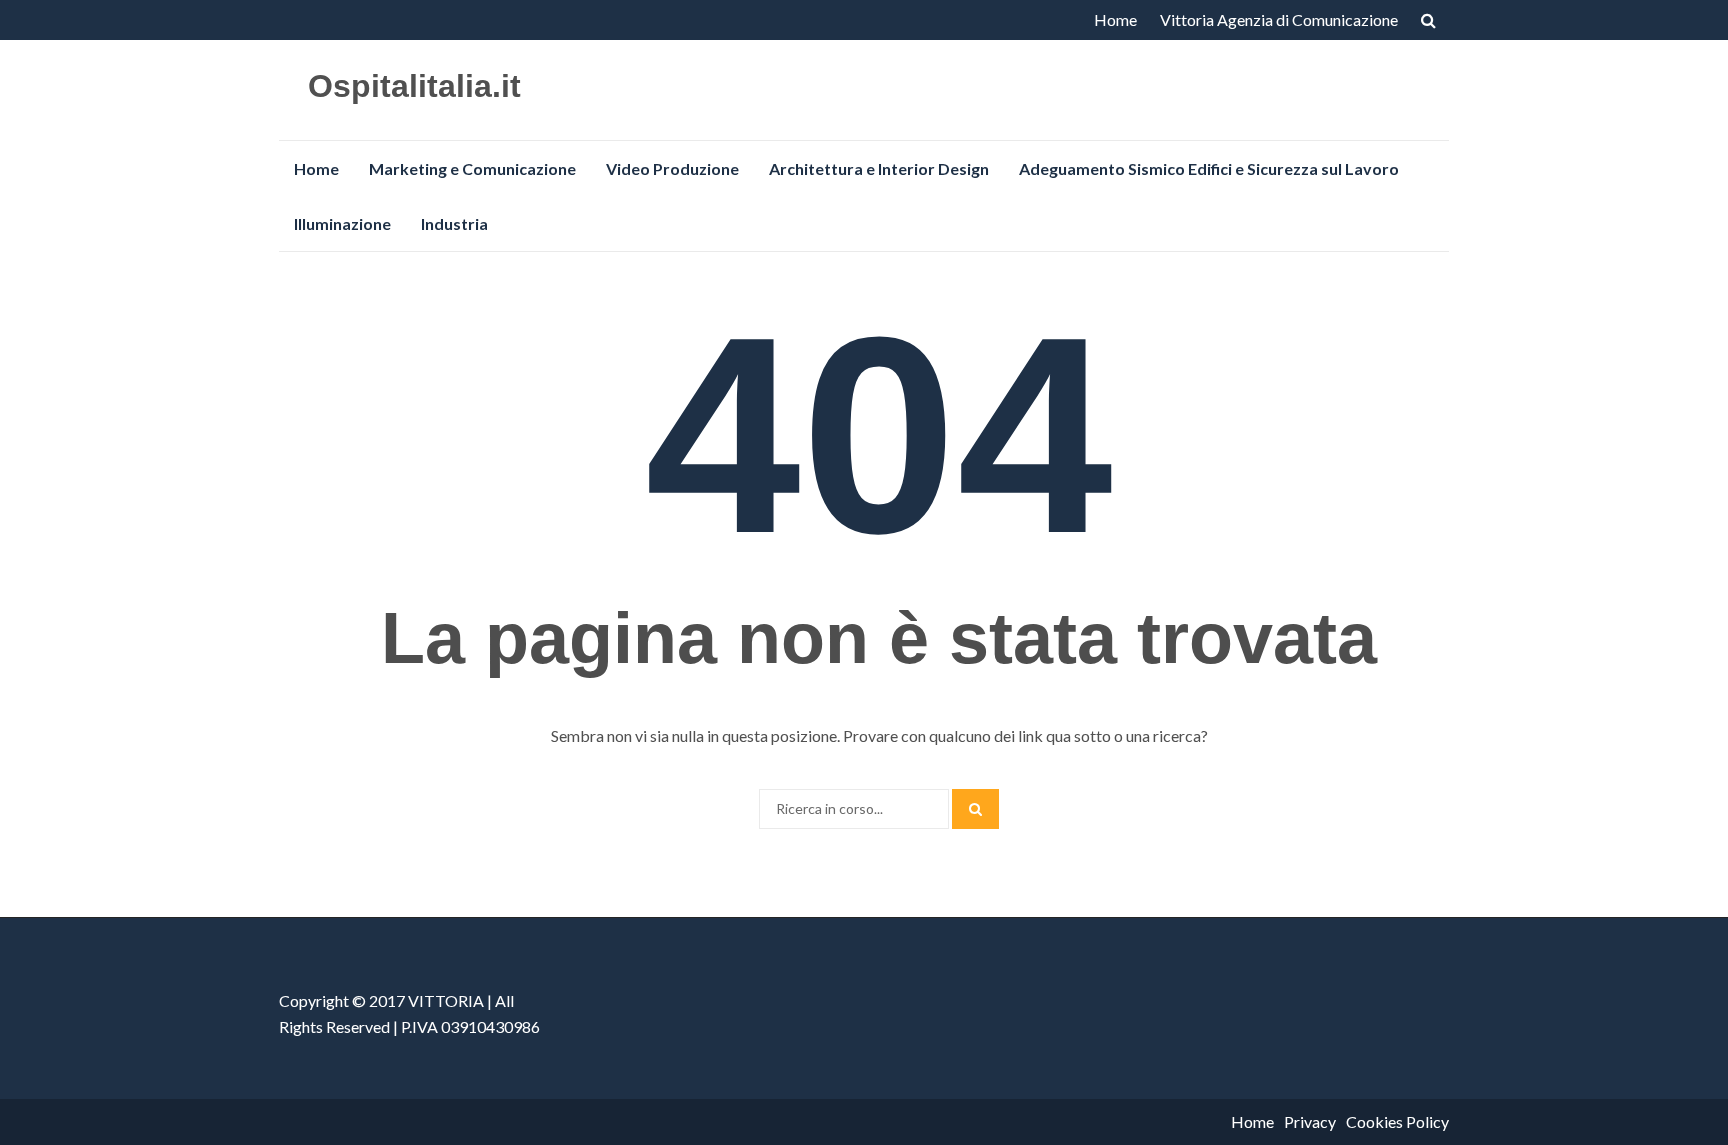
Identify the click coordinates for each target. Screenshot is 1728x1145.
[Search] (975, 809)
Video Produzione (672, 168)
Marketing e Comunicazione (472, 168)
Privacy (1310, 1121)
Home (1115, 19)
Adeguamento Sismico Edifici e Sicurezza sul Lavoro (1209, 168)
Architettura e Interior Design (879, 168)
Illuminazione (342, 223)
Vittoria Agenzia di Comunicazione (1279, 19)
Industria (454, 223)
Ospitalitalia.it (414, 86)
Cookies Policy (1397, 1121)
